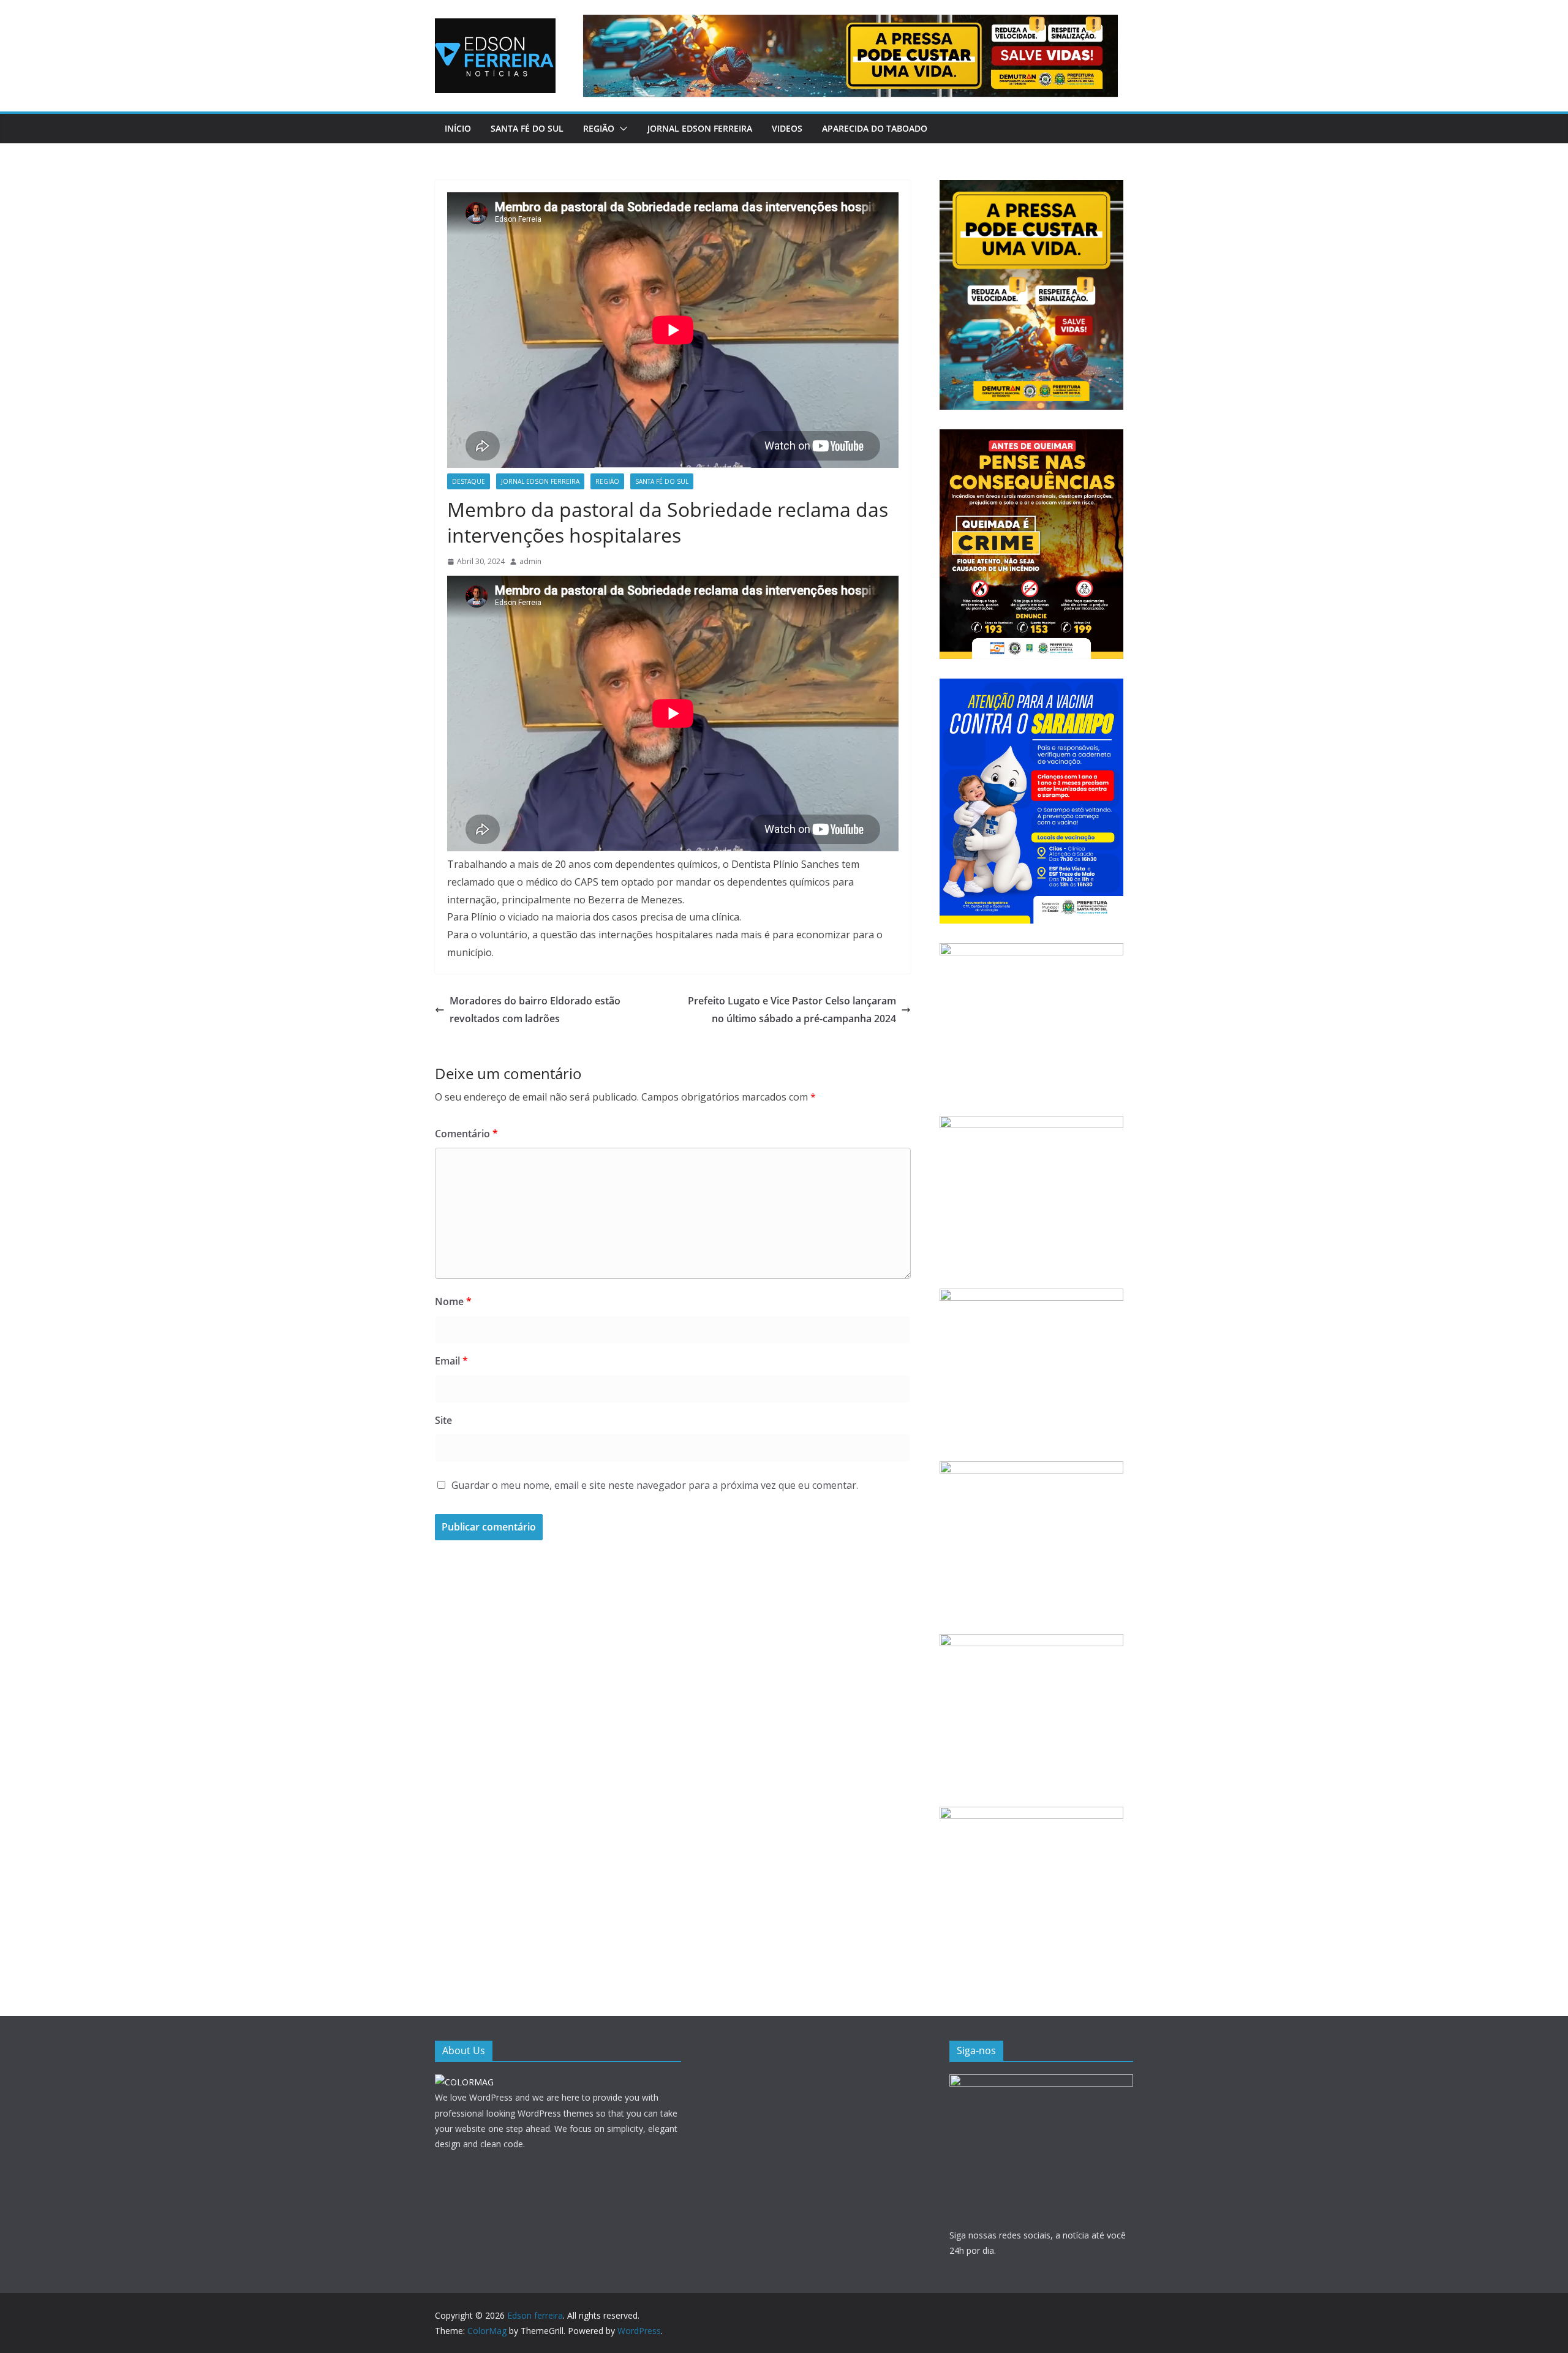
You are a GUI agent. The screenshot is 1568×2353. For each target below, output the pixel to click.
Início (458, 128)
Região (599, 128)
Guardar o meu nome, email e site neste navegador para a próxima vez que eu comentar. (655, 1485)
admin (530, 561)
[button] (621, 129)
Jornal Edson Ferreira (700, 128)
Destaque (469, 481)
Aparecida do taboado (875, 128)
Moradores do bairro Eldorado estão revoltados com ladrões (535, 1010)
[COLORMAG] (464, 2082)
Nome (453, 1301)
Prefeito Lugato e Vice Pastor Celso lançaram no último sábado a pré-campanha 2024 (792, 1010)
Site (443, 1420)
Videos (787, 128)
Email (451, 1361)
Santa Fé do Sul (527, 128)
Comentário (466, 1134)
